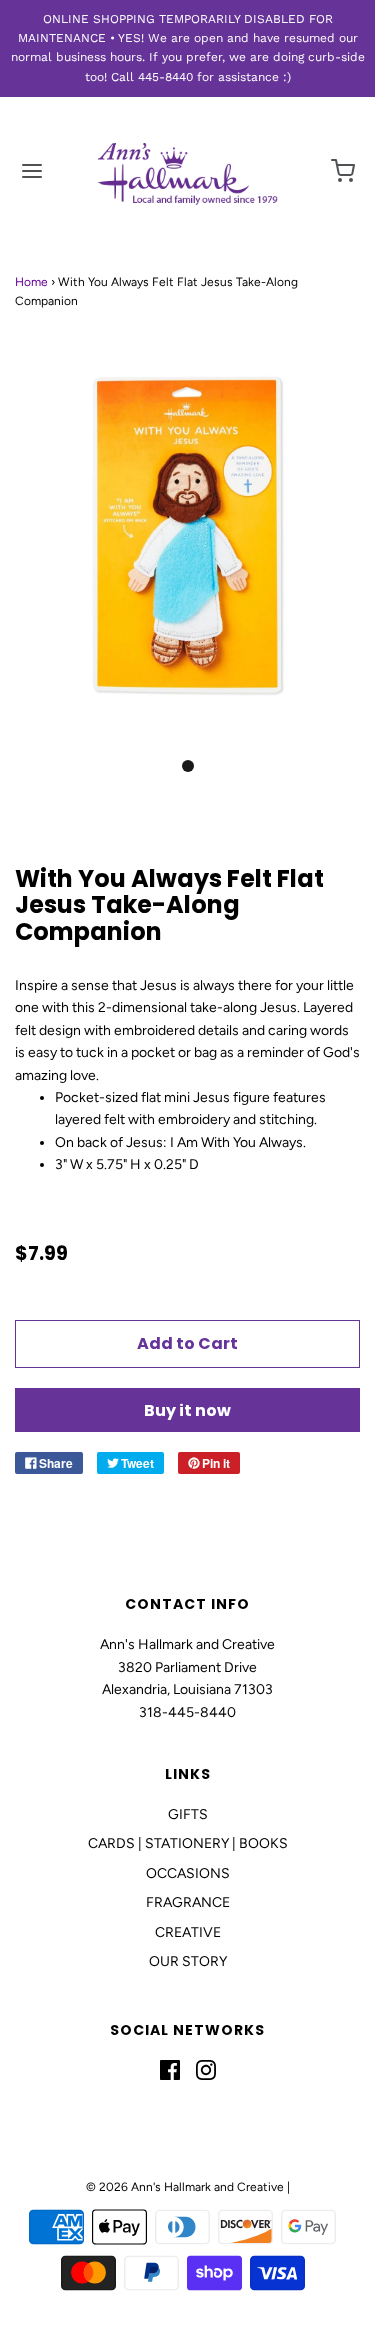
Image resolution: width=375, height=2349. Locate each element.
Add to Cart (187, 1343)
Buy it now (187, 1410)
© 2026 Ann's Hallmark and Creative (185, 2187)
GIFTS (188, 1814)
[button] (187, 557)
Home (31, 282)
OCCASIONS (188, 1873)
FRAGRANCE (188, 1902)
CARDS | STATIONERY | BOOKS (188, 1843)
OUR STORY (188, 1961)
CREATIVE (188, 1932)
